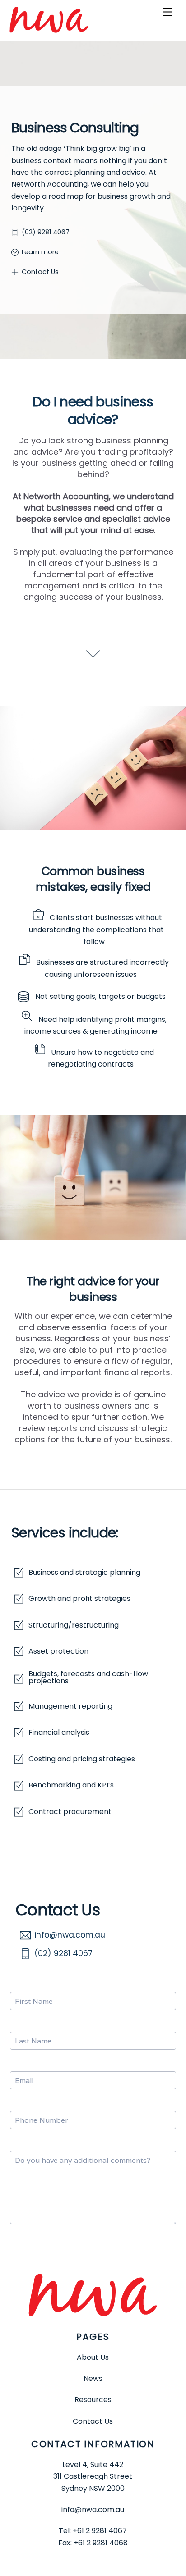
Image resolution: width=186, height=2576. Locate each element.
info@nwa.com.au (93, 2510)
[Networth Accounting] (49, 29)
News (93, 2378)
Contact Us (93, 2421)
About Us (93, 2357)
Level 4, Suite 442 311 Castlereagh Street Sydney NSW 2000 (93, 2476)
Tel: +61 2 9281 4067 (93, 2531)
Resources (93, 2400)
